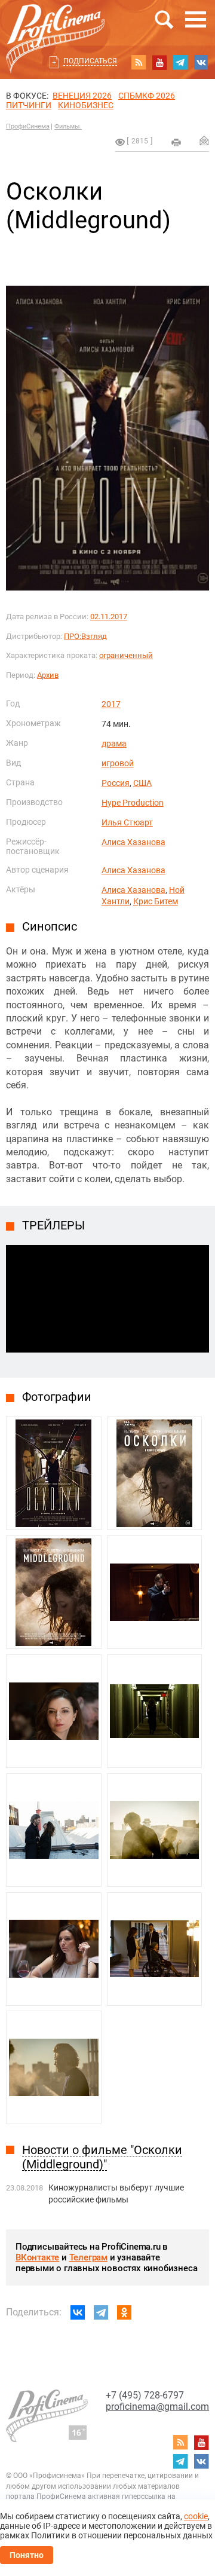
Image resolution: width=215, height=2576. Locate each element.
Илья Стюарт (127, 822)
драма (114, 744)
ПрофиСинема (28, 126)
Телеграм (88, 2257)
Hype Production (133, 803)
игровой (118, 763)
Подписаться (90, 61)
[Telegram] (101, 2312)
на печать (176, 142)
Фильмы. (68, 126)
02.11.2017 (109, 617)
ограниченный (126, 655)
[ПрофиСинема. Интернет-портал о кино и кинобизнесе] (56, 25)
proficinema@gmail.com (157, 2407)
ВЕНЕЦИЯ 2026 (82, 96)
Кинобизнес (86, 105)
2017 (111, 704)
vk (201, 62)
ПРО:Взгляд (85, 636)
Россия (116, 783)
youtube (159, 62)
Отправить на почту (204, 140)
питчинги (29, 105)
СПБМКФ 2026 (147, 96)
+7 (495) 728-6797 (145, 2395)
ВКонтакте (37, 2257)
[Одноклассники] (124, 2312)
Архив (48, 675)
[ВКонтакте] (78, 2312)
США (142, 783)
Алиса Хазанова (133, 842)
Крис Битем (156, 901)
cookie (196, 2516)
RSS (139, 62)
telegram (180, 62)
